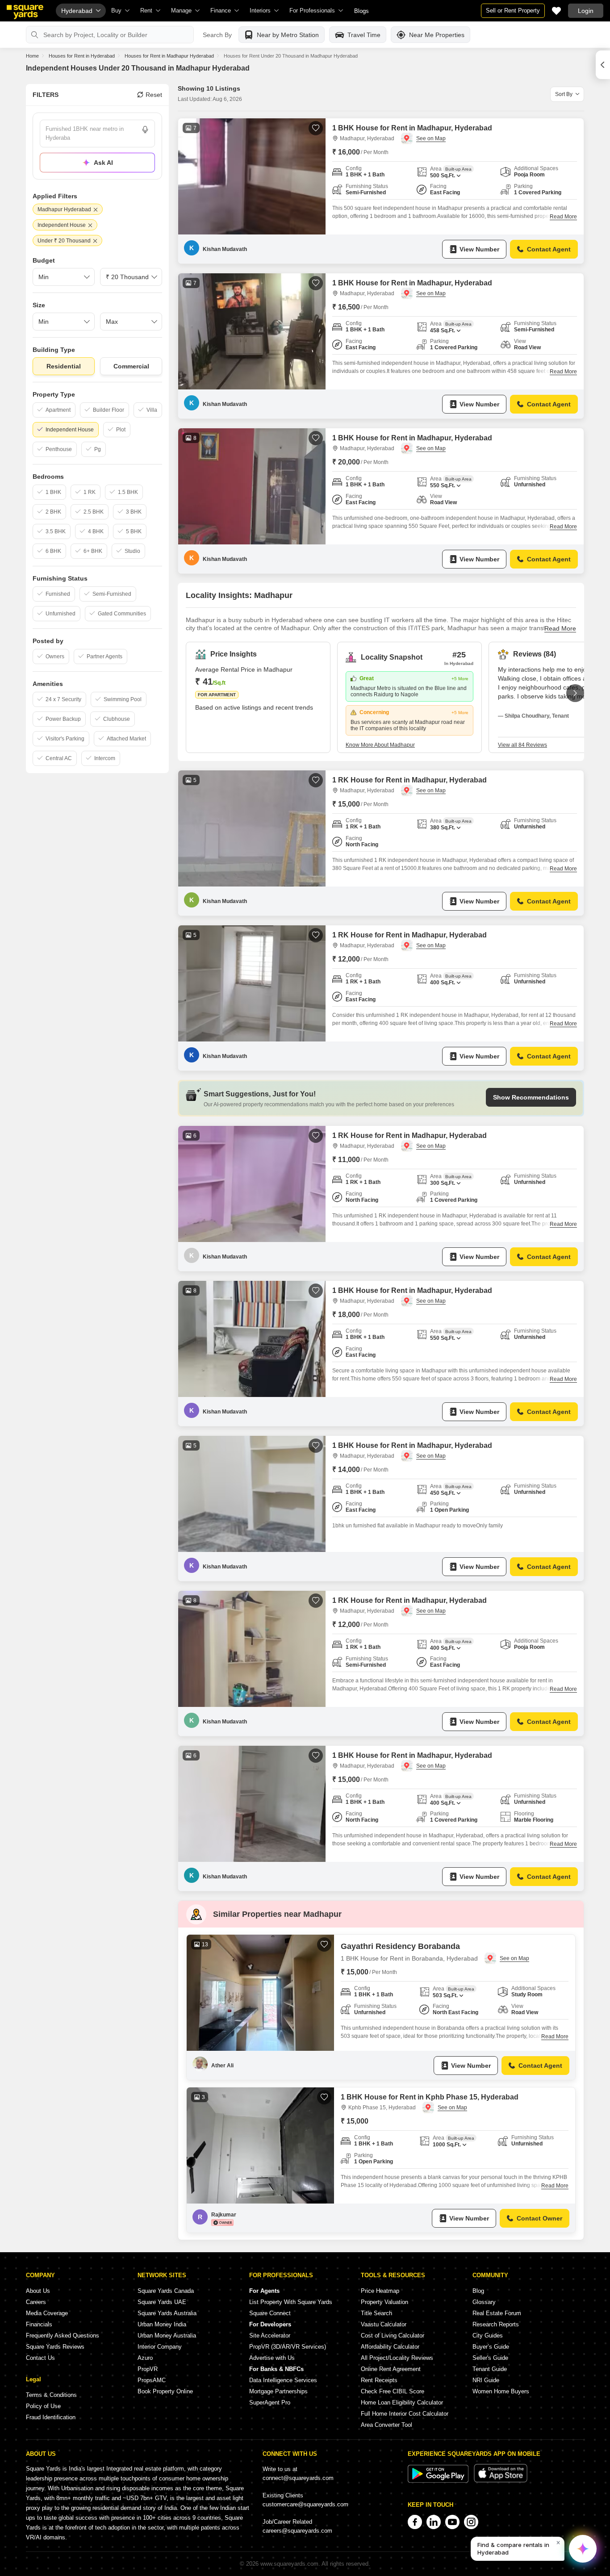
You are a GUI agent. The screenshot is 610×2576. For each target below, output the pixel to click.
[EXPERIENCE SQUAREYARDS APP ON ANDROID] (439, 2481)
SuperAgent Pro (270, 2402)
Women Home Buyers (501, 2391)
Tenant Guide (490, 2369)
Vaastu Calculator (384, 2324)
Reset (154, 95)
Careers (36, 2302)
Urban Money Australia (167, 2336)
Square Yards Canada (166, 2291)
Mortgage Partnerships (278, 2391)
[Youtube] (452, 2522)
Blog (478, 2291)
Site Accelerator (270, 2336)
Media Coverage (47, 2313)
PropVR (148, 2369)
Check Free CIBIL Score (393, 2391)
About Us (38, 2291)
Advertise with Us (272, 2358)
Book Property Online (165, 2391)
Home (32, 56)
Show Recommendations (531, 1097)
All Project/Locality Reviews (397, 2358)
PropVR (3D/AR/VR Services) (288, 2347)
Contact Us (40, 2358)
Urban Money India (162, 2324)
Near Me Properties (437, 35)
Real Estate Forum (497, 2313)
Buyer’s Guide (491, 2347)
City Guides (488, 2336)
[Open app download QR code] (603, 65)
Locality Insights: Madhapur (239, 595)
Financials (39, 2324)
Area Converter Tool (386, 2425)
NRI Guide (486, 2380)
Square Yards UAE (162, 2302)
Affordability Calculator (390, 2347)
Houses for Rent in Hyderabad (82, 56)
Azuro (145, 2358)
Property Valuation (384, 2302)
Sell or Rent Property (513, 10)
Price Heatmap (380, 2291)
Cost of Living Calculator (393, 2336)
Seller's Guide (490, 2358)
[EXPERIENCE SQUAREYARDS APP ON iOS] (501, 2481)
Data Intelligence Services (283, 2380)
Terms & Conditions (51, 2395)
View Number (479, 249)
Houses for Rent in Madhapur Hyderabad (169, 56)
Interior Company (160, 2347)
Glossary (484, 2302)
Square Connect (270, 2313)
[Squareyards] (25, 12)
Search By (217, 35)
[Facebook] (415, 2522)
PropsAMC (152, 2380)
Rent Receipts (379, 2380)
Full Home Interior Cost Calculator (405, 2414)
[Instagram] (471, 2522)
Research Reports (496, 2324)
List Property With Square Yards (291, 2302)
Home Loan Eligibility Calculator (402, 2402)
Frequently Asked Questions (63, 2336)
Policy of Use (43, 2406)
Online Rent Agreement (391, 2369)
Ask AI (103, 163)
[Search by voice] (145, 130)
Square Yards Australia (167, 2313)
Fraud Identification (51, 2417)
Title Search (376, 2313)
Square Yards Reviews (55, 2347)
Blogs (361, 11)
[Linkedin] (434, 2522)
